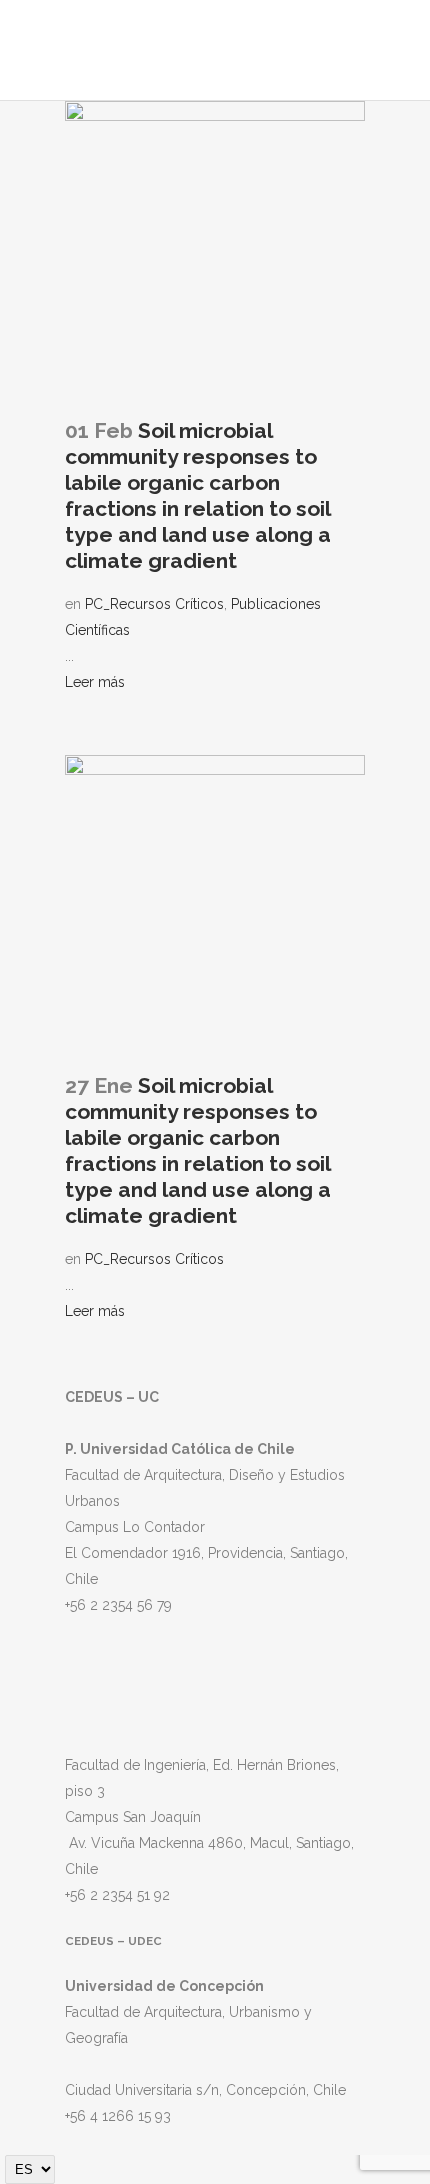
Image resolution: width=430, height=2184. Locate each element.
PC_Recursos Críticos (154, 604)
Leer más (95, 682)
